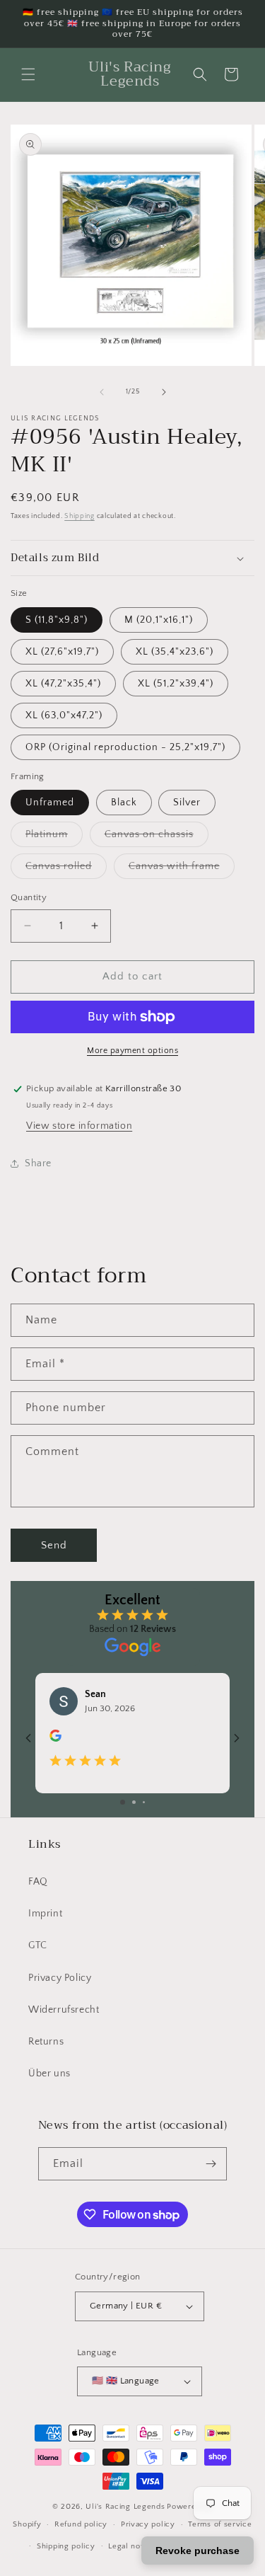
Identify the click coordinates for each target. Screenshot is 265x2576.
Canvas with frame (182, 869)
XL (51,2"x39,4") (176, 684)
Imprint (45, 1914)
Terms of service (220, 2524)
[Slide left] (102, 392)
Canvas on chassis (157, 838)
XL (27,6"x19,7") (62, 652)
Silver (187, 803)
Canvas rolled (66, 869)
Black (124, 803)
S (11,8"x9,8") (57, 620)
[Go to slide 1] (123, 1802)
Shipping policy (66, 2546)
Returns (46, 2042)
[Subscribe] (211, 2164)
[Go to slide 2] (134, 1802)
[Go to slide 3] (144, 1802)
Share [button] (38, 1163)
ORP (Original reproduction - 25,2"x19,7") (125, 747)
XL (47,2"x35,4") (63, 684)
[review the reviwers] (55, 1739)
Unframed (50, 803)
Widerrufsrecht (64, 2010)
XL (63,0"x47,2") (64, 715)
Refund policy (81, 2524)
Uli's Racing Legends (125, 2507)
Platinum (54, 838)
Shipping (79, 516)
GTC (38, 1945)
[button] (28, 74)
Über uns (49, 2074)
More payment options (132, 1051)
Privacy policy (148, 2524)
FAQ (38, 1882)
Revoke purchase (198, 2551)
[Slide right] (164, 392)
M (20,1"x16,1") (159, 620)
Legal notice (131, 2546)
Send (54, 1545)
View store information (79, 1126)
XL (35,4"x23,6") (175, 652)
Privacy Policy (60, 1978)
